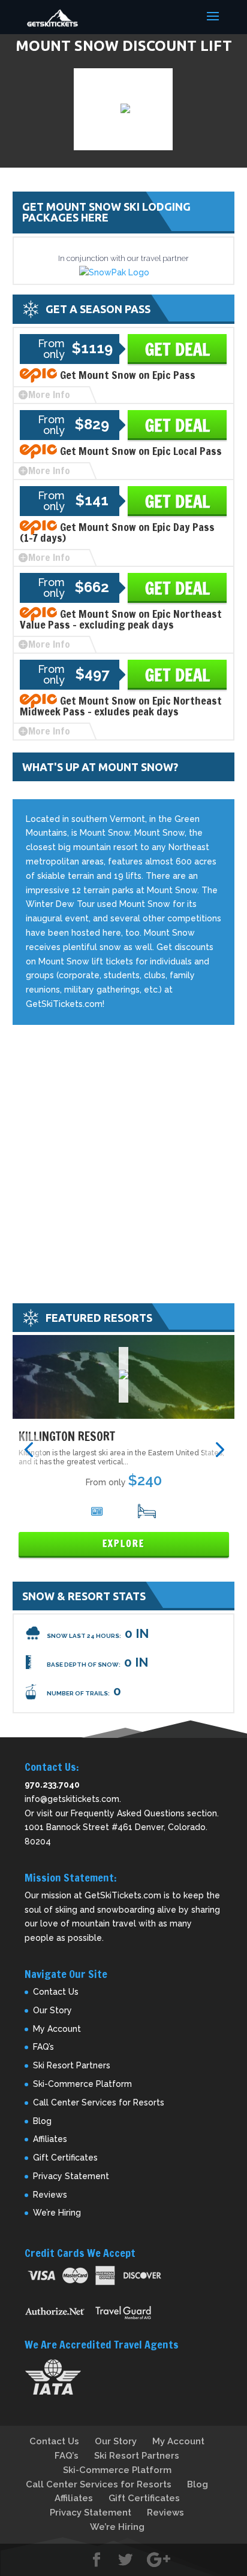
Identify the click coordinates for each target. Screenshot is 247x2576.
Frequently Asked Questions (128, 1813)
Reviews (50, 2195)
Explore (123, 1544)
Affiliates (50, 2139)
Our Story (52, 2010)
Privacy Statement (71, 2176)
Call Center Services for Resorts (99, 2102)
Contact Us (56, 1992)
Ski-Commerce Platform (82, 2084)
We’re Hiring (57, 2213)
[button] (28, 1449)
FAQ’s (43, 2047)
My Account (57, 2029)
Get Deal (177, 349)
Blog (42, 2121)
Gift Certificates (65, 2158)
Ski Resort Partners (72, 2065)
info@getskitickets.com (72, 1799)
